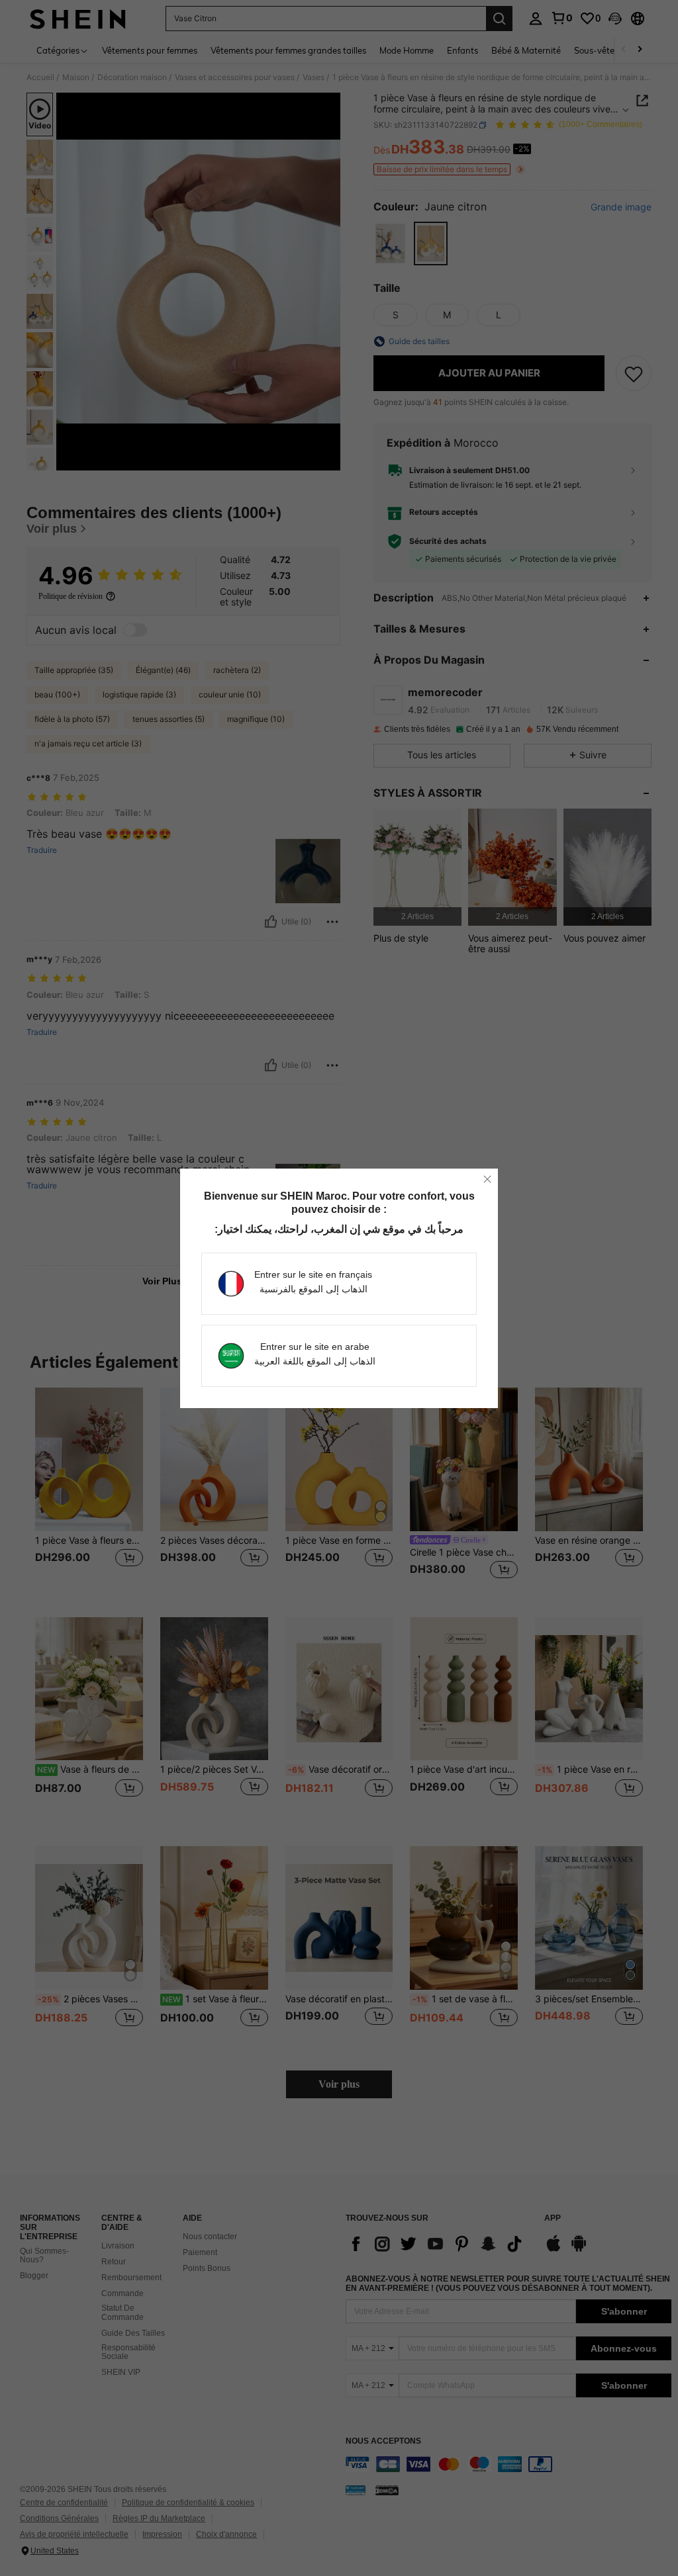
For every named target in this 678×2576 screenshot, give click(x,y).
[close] (487, 1179)
